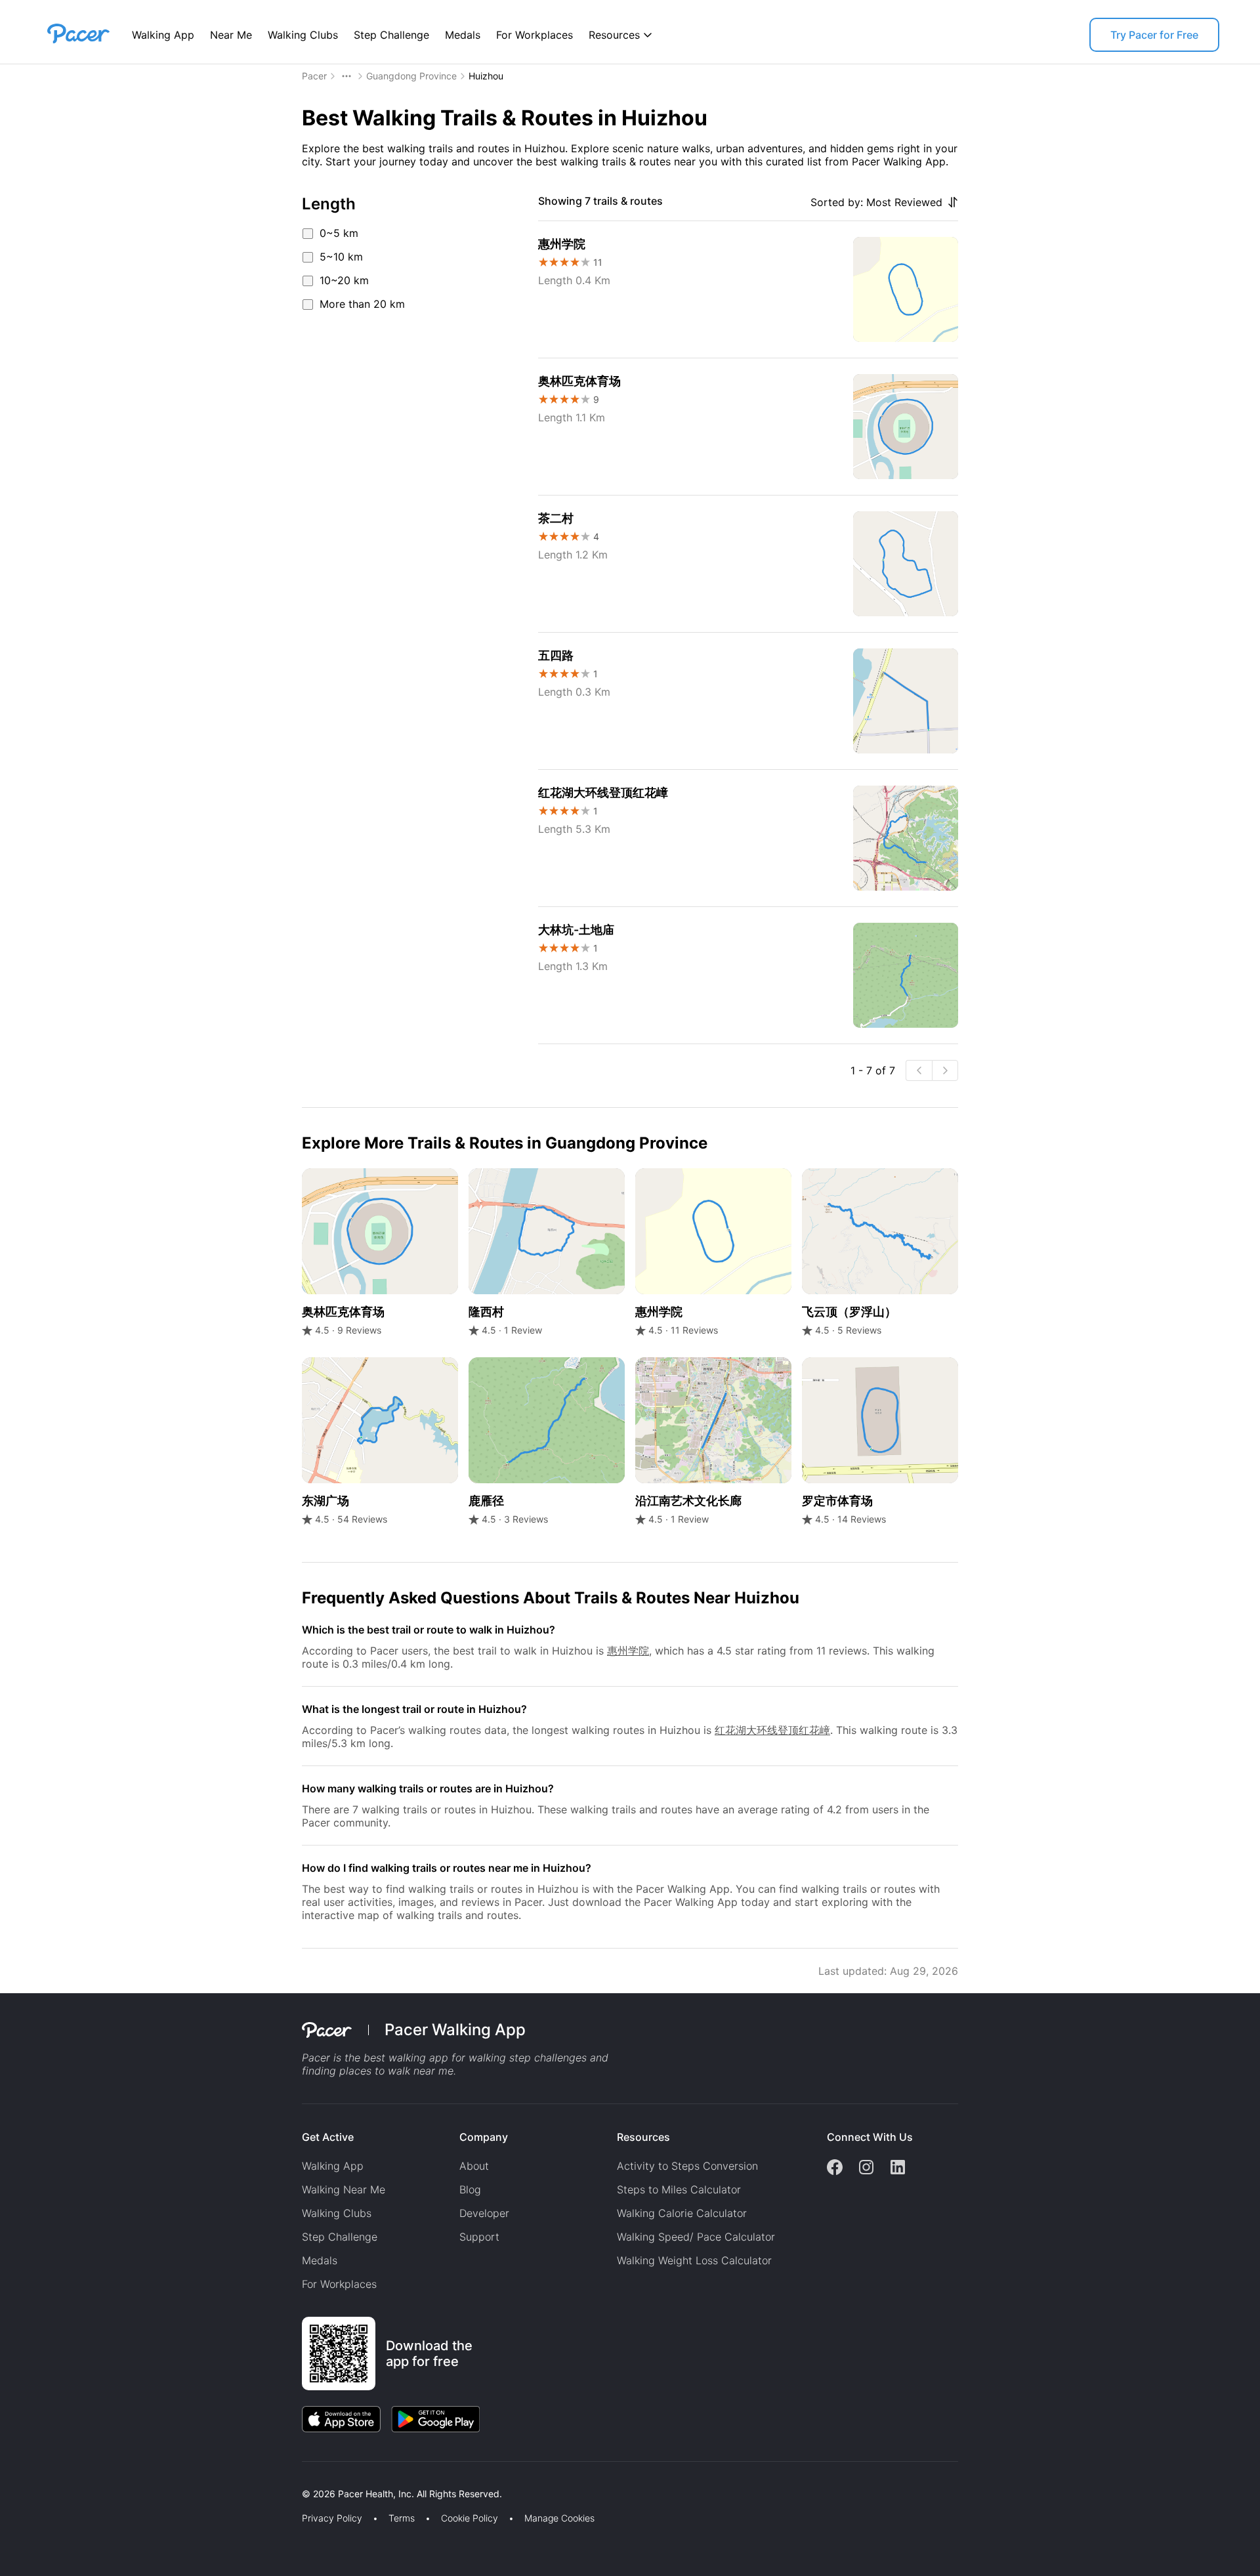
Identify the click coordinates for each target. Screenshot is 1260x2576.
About (474, 2166)
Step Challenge (391, 35)
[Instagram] (866, 2168)
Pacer (314, 76)
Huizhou (486, 76)
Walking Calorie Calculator (682, 2213)
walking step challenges (528, 2058)
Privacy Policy (332, 2518)
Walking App (163, 35)
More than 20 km (362, 304)
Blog (470, 2189)
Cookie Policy (470, 2518)
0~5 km (339, 233)
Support (479, 2237)
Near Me (231, 35)
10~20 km (344, 280)
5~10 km (341, 257)
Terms (402, 2518)
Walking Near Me (344, 2189)
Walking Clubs (303, 35)
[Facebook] (835, 2168)
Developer (484, 2213)
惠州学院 (628, 1651)
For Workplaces (535, 35)
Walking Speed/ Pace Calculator (696, 2237)
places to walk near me (396, 2071)
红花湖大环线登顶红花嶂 (772, 1730)
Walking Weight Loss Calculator (694, 2260)
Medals (463, 35)
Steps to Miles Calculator (679, 2189)
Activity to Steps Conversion (687, 2166)
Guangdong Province (411, 76)
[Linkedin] (898, 2168)
